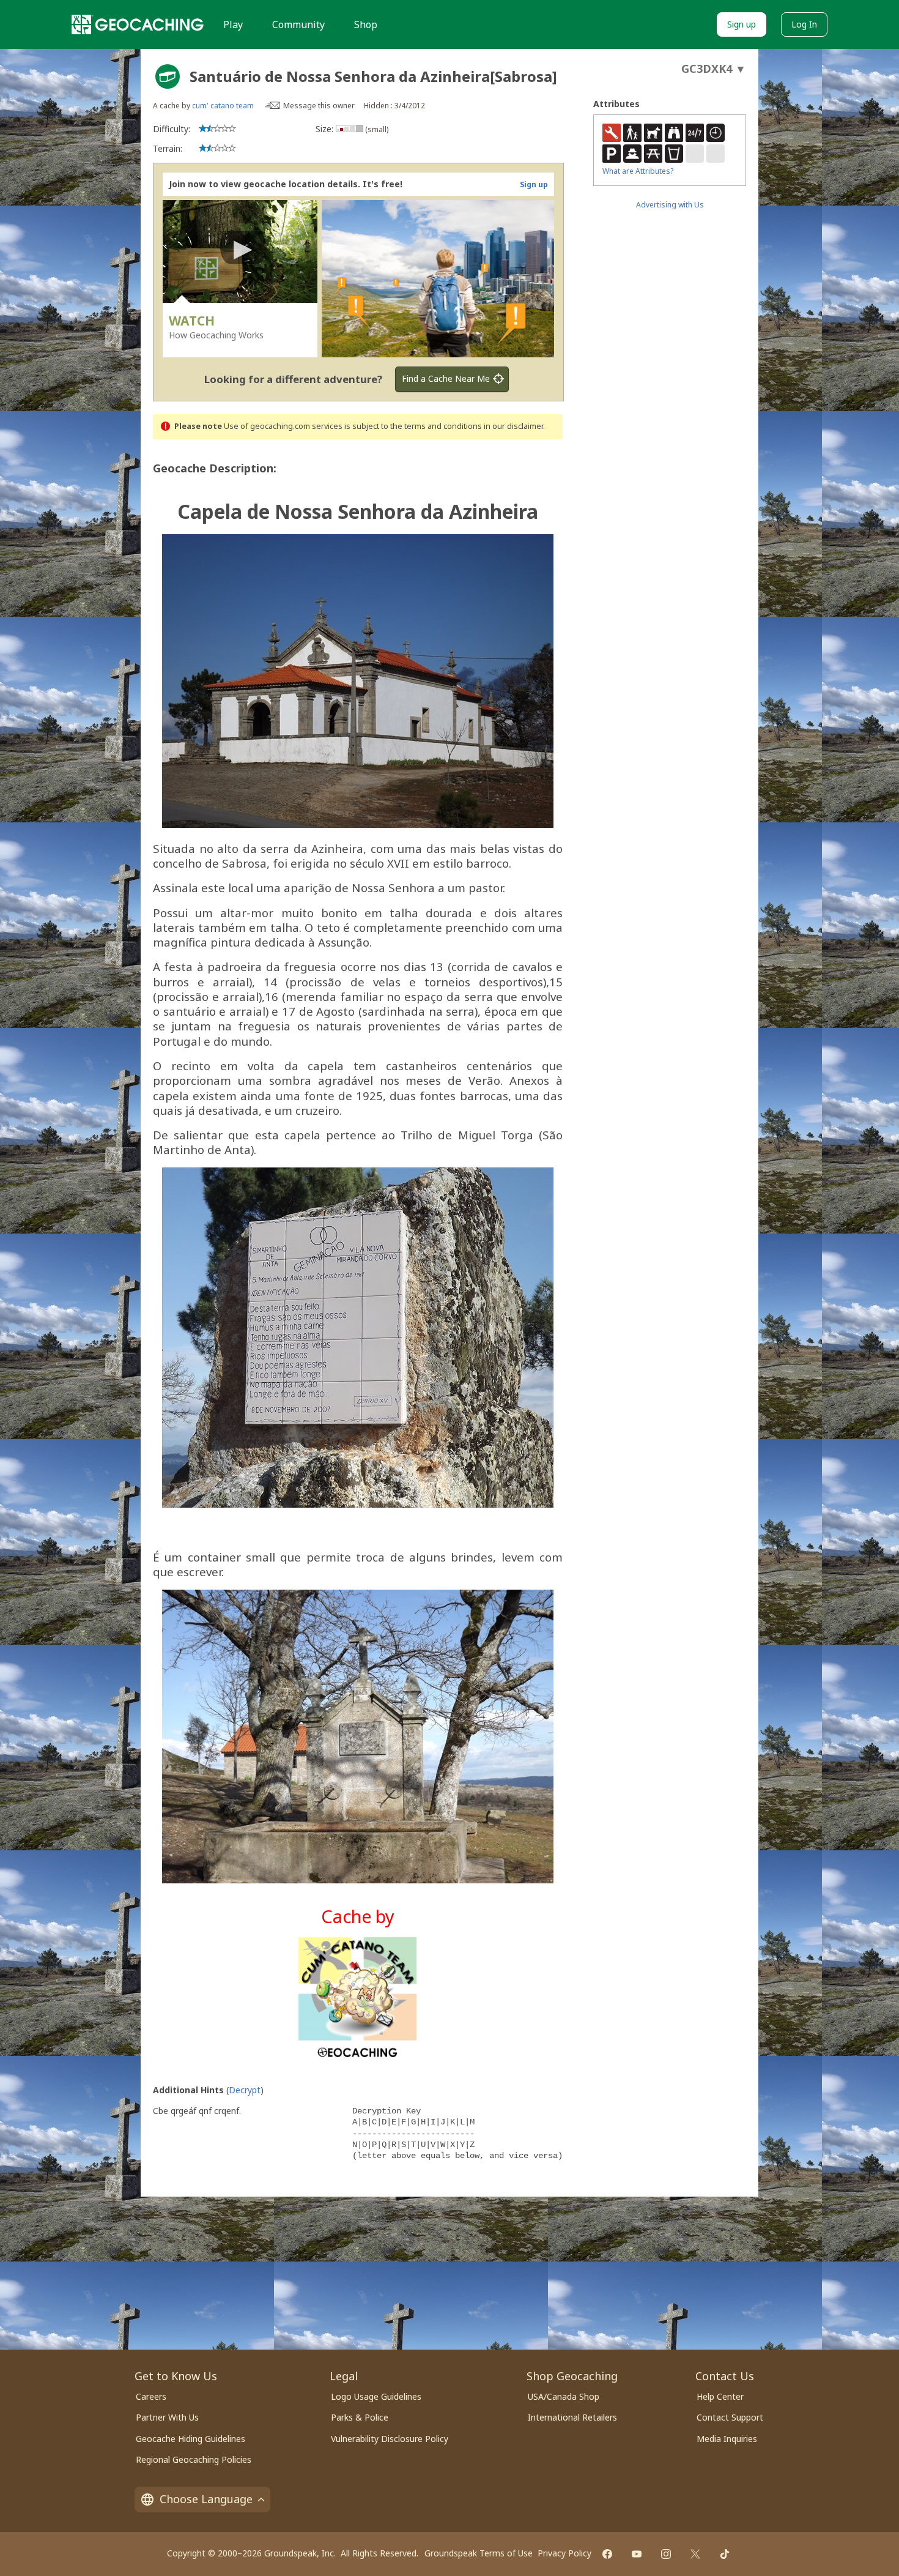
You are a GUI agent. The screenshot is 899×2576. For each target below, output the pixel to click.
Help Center (720, 2396)
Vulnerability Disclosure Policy (390, 2439)
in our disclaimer (513, 426)
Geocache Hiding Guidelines (191, 2439)
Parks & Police (360, 2417)
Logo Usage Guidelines (376, 2396)
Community (298, 24)
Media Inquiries (727, 2439)
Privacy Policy (564, 2553)
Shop (366, 24)
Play (233, 24)
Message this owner (319, 106)
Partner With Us (167, 2417)
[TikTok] (725, 2554)
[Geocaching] (138, 24)
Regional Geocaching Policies (194, 2459)
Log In (804, 24)
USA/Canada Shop (564, 2396)
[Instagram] (666, 2554)
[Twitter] (695, 2554)
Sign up (742, 24)
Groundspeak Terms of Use (479, 2553)
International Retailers (572, 2417)
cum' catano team (223, 106)
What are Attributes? (638, 171)
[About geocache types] (168, 76)
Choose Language (206, 2499)
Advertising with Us (670, 205)
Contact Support (730, 2417)
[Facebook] (607, 2554)
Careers (151, 2396)
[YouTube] (637, 2554)
